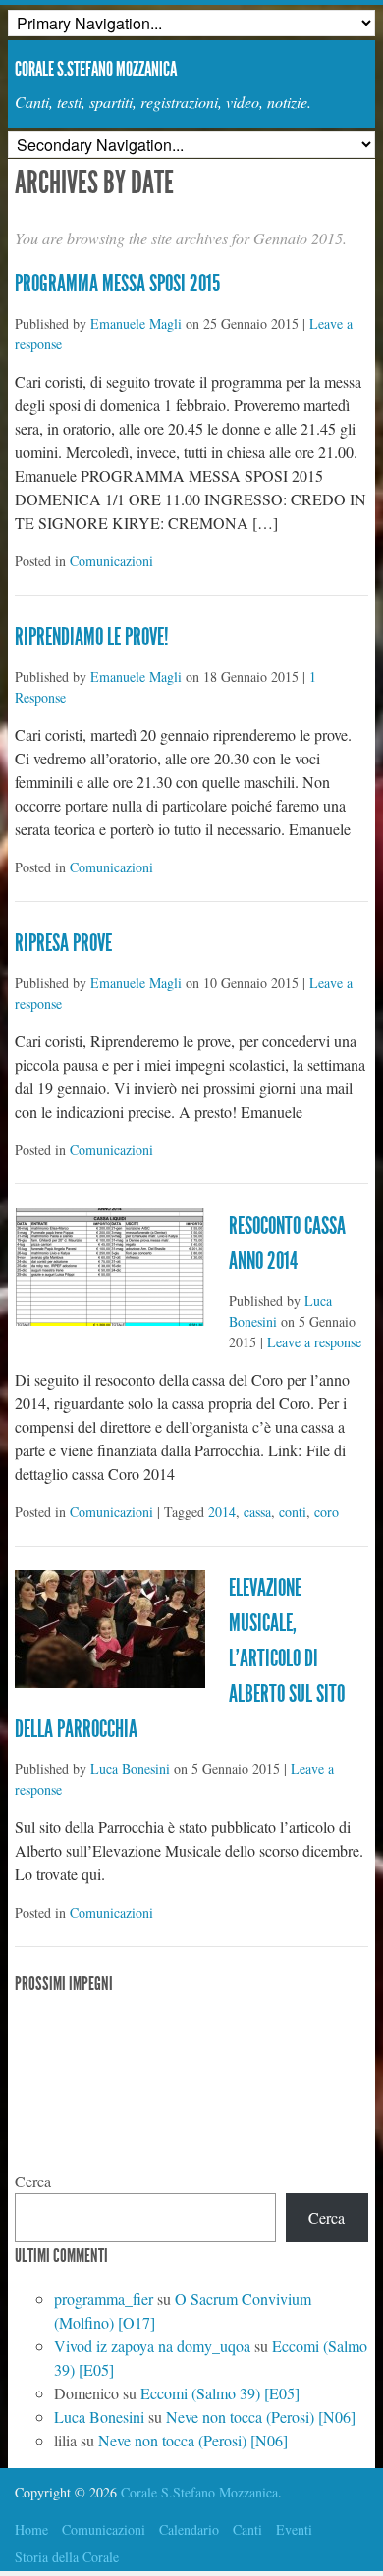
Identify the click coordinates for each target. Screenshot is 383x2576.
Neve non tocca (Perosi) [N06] (261, 2417)
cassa (257, 1512)
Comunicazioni (111, 561)
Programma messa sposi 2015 (117, 284)
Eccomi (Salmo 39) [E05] (220, 2393)
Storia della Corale (67, 2557)
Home (31, 2529)
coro (327, 1512)
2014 (222, 1512)
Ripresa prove (63, 943)
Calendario (189, 2529)
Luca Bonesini (130, 1769)
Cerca (33, 2181)
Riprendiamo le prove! (92, 637)
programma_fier (104, 2299)
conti (293, 1512)
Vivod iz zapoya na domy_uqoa (152, 2346)
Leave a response (314, 1342)
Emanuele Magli (136, 323)
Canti (247, 2529)
